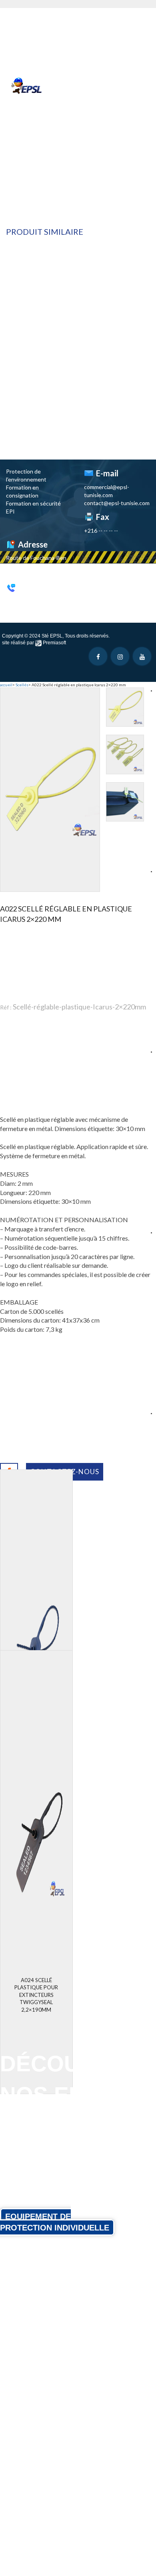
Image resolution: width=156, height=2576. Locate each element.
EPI (10, 511)
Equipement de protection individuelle (55, 2222)
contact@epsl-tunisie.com (117, 503)
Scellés (22, 685)
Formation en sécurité (33, 503)
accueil (6, 685)
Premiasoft (54, 643)
